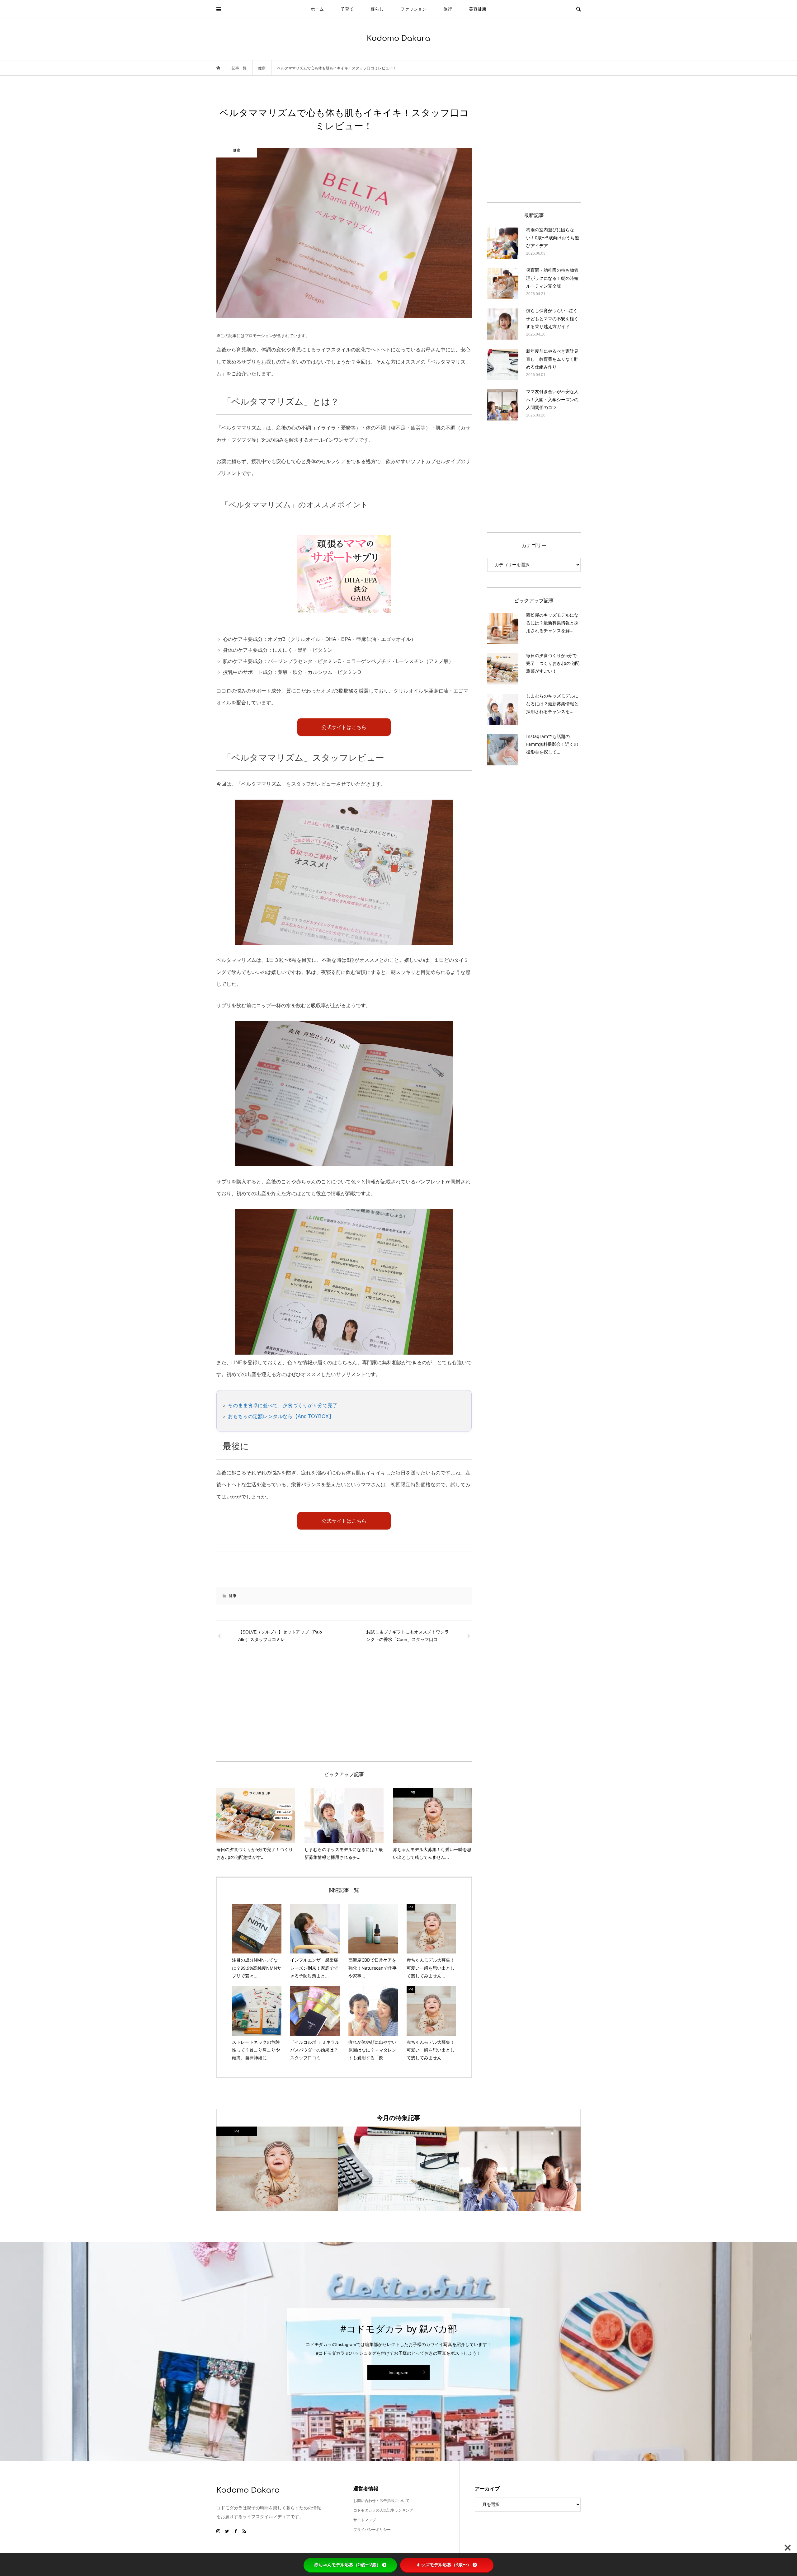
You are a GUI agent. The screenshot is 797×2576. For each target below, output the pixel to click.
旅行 (448, 9)
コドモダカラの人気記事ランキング (383, 2510)
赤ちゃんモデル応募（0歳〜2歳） (347, 2565)
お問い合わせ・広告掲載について (381, 2501)
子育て (347, 9)
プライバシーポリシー (372, 2530)
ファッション (413, 9)
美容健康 (478, 9)
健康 (233, 1596)
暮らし (377, 9)
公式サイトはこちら (344, 727)
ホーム (317, 9)
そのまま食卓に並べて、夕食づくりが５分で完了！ (285, 1406)
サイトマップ (365, 2520)
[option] (277, 2169)
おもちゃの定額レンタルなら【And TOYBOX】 (281, 1416)
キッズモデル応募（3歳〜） (444, 2565)
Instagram (398, 2372)
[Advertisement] (290, 1706)
